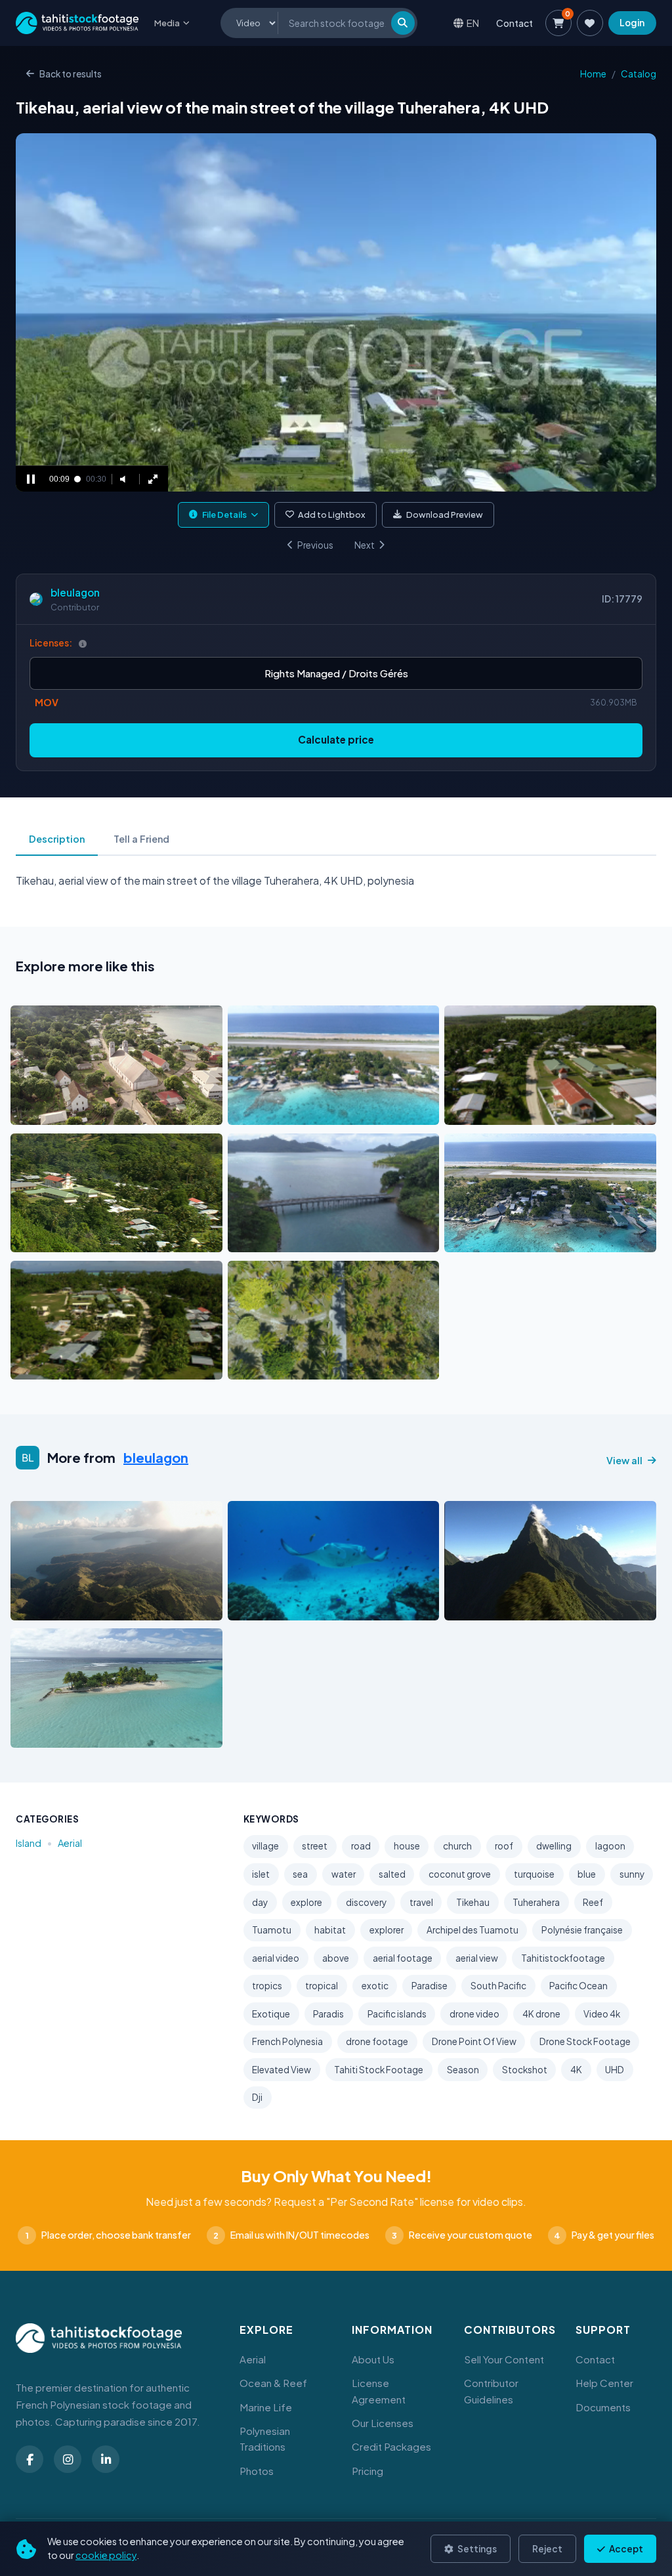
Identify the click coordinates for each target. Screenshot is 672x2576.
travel (421, 1902)
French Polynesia (287, 2041)
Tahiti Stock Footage (379, 2070)
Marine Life (266, 2407)
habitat (330, 1930)
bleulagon (75, 592)
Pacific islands (397, 2014)
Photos (257, 2471)
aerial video (276, 1958)
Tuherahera (536, 1902)
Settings (476, 2549)
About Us (373, 2359)
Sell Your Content (504, 2359)
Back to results (71, 74)
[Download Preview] (78, 1111)
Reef (593, 1902)
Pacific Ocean (578, 1986)
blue (587, 1874)
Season (463, 2070)
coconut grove (460, 1874)
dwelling (554, 1846)
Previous (315, 545)
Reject (547, 2549)
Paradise (430, 1986)
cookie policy (106, 2555)
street (315, 1846)
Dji (257, 2097)
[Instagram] (68, 2459)
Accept (625, 2549)
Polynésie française (582, 1930)
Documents (603, 2407)
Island (29, 1843)
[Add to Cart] (29, 1111)
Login (632, 23)
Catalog (639, 74)
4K (576, 2070)
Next (365, 545)
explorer (387, 1930)
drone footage (377, 2041)
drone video (474, 2014)
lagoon (610, 1846)
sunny (632, 1874)
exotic (375, 1986)
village (265, 1846)
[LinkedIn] (106, 2459)
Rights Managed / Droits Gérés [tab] (336, 673)
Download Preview (445, 515)
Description (57, 839)
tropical (322, 1986)
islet (261, 1874)
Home (593, 74)
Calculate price (336, 739)
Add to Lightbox (332, 515)
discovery (366, 1902)
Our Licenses (383, 2423)
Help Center (604, 2383)
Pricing (367, 2471)
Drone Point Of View (474, 2041)
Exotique (271, 2014)
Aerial (70, 1843)
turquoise (534, 1874)
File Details (224, 515)
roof (504, 1846)
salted (392, 1874)
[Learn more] (83, 644)
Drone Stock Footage (585, 2041)
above (336, 1958)
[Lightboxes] (590, 23)
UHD (615, 2070)
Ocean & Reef (273, 2383)
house (407, 1846)
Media (167, 23)
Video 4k (602, 2014)
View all (624, 1460)
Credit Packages (391, 2446)
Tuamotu (272, 1930)
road (361, 1846)
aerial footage (403, 1958)
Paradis (328, 2014)
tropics (267, 1986)
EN (473, 23)
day (260, 1902)
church (457, 1846)
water (344, 1874)
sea (300, 1874)
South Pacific (498, 1986)
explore (306, 1902)
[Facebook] (30, 2459)
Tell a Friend (141, 839)
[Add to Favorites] (54, 1111)
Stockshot (525, 2070)
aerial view (477, 1958)
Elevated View (282, 2070)
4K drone (541, 2014)
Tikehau (473, 1902)
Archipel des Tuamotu (472, 1930)
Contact (514, 23)
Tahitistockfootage (563, 1958)
